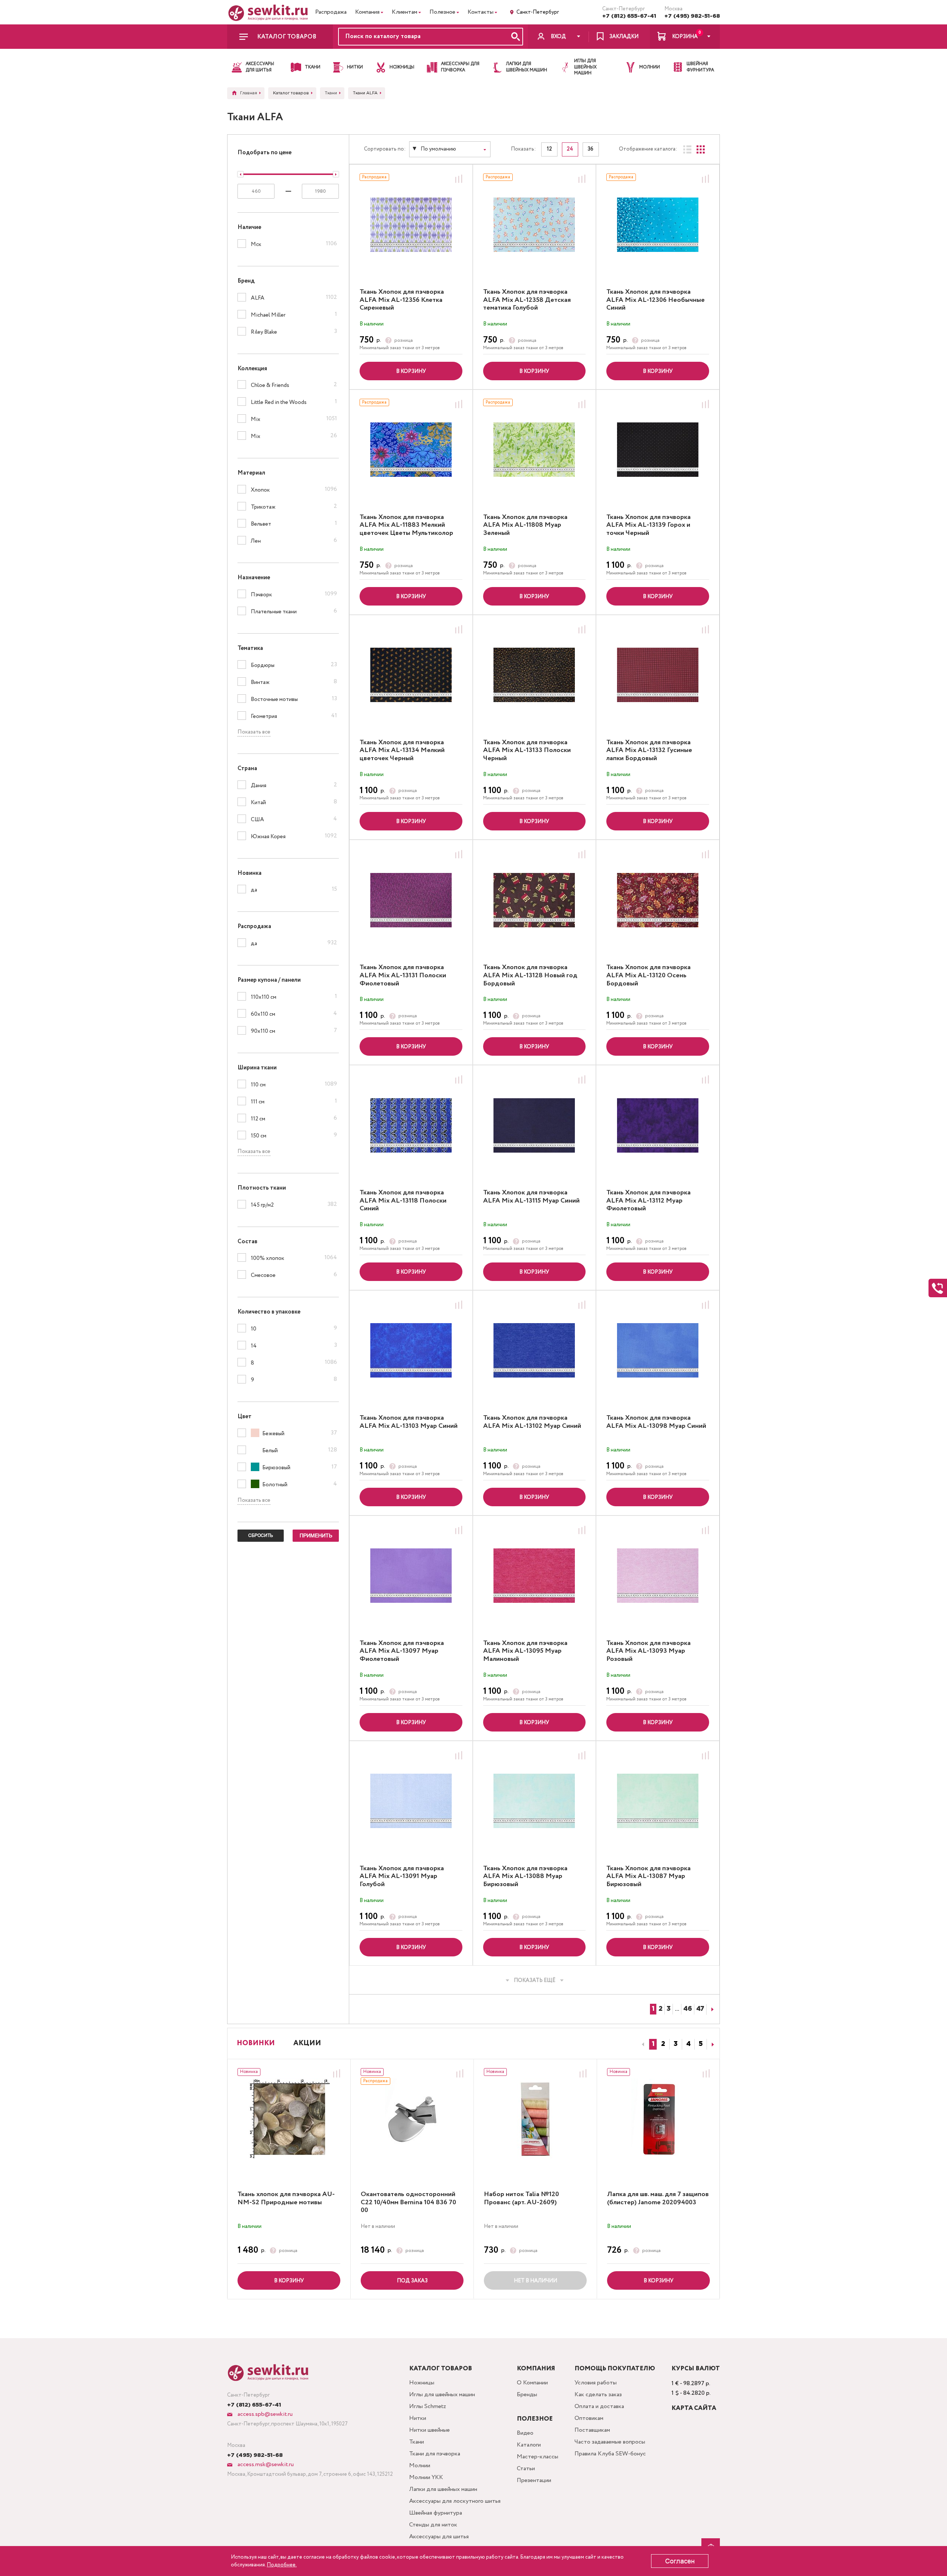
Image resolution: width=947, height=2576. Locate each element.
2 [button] (663, 2044)
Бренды (527, 2395)
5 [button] (701, 2044)
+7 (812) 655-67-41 (629, 16)
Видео (525, 2433)
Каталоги (529, 2445)
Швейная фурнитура (436, 2513)
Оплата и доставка (599, 2406)
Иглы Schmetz (428, 2406)
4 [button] (688, 2044)
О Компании (532, 2383)
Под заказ (412, 2281)
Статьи (526, 2469)
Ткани (417, 2442)
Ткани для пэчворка (435, 2454)
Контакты (481, 12)
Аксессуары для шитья (439, 2537)
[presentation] (642, 2044)
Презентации (534, 2480)
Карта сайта (694, 2408)
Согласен (680, 2561)
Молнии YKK (426, 2477)
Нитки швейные (429, 2430)
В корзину (411, 371)
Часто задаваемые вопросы (610, 2442)
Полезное (442, 12)
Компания (367, 12)
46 (688, 2009)
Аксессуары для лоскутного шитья (455, 2501)
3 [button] (676, 2044)
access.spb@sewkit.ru (264, 2414)
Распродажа (331, 12)
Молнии (420, 2466)
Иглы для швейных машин (442, 2395)
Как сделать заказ (598, 2395)
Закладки (624, 37)
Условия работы (596, 2383)
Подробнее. (282, 2565)
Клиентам (405, 12)
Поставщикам (592, 2430)
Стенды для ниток (433, 2525)
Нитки (418, 2418)
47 (700, 2009)
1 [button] (653, 2044)
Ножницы (422, 2383)
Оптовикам (589, 2418)
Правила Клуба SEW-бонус (610, 2454)
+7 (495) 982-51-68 (692, 16)
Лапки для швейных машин (443, 2489)
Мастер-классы (537, 2457)
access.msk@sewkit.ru (265, 2464)
